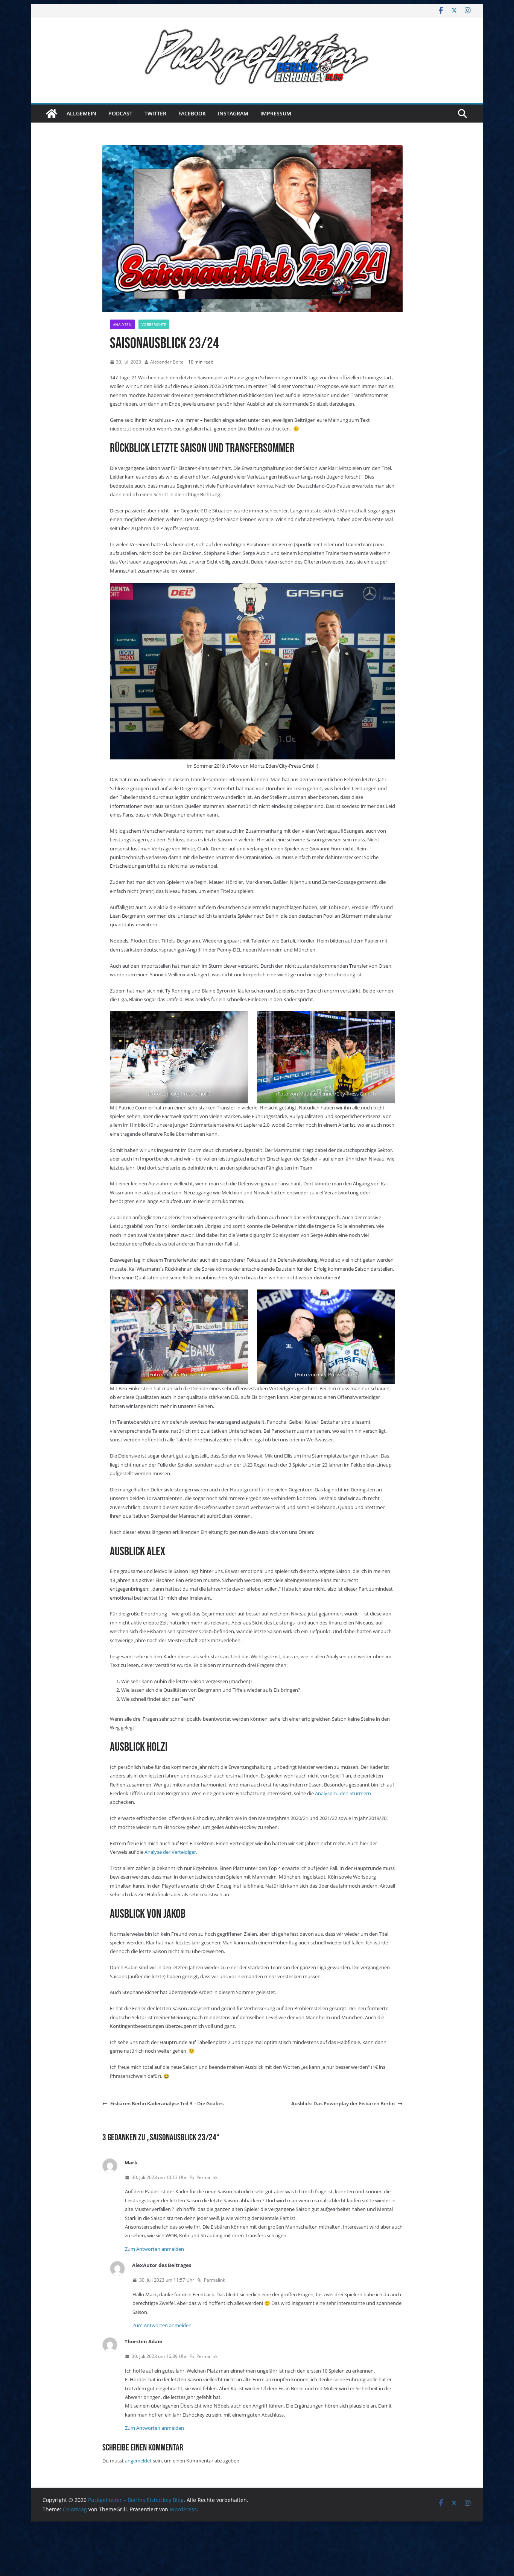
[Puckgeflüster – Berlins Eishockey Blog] (52, 114)
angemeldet (138, 2461)
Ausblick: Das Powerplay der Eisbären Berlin (343, 2103)
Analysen (122, 324)
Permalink (207, 2177)
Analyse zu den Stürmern (342, 1793)
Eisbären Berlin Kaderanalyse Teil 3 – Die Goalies (167, 2103)
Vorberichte (154, 324)
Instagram (233, 113)
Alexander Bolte (167, 362)
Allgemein (81, 113)
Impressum (276, 113)
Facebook (192, 113)
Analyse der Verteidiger (170, 1852)
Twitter (155, 113)
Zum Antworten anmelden (154, 2249)
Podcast (120, 113)
